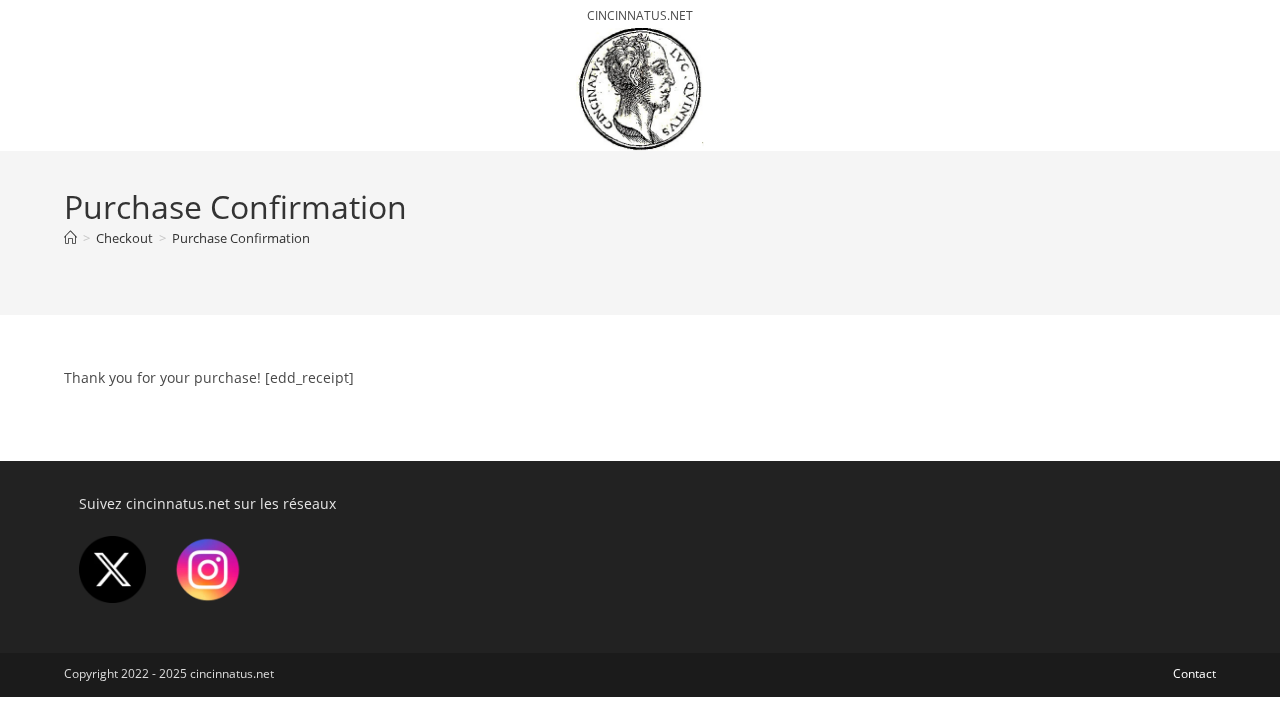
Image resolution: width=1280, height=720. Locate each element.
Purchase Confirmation (241, 238)
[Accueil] (70, 238)
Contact (1194, 673)
